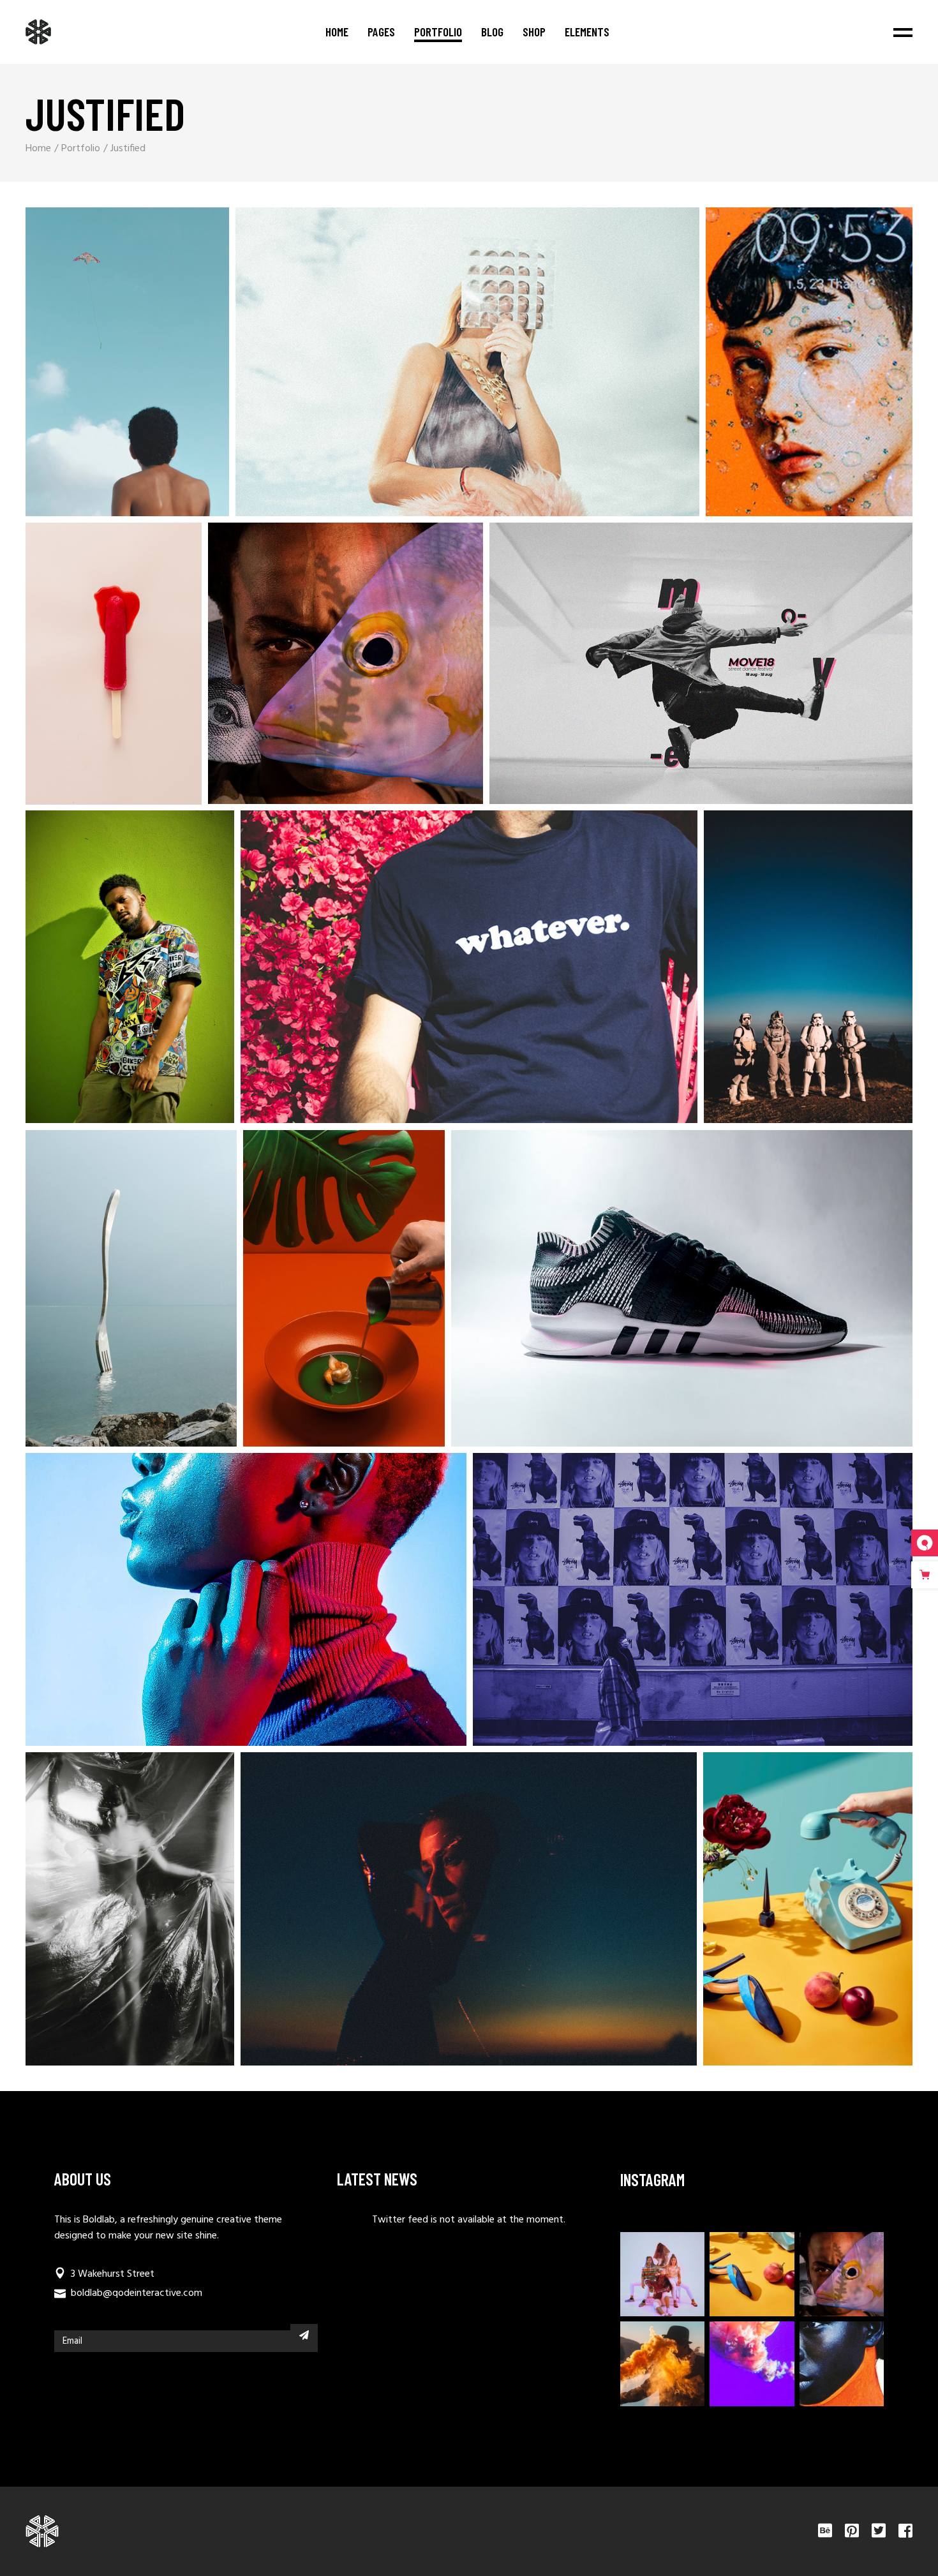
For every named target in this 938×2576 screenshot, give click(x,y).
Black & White (102, 1917)
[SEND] (304, 2335)
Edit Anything (86, 671)
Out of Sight (218, 1607)
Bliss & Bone (654, 1296)
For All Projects (100, 369)
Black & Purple (665, 1607)
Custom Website (780, 1917)
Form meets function (440, 369)
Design (105, 351)
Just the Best (102, 975)
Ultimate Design (441, 1917)
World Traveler (316, 1296)
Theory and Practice (441, 975)
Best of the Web (103, 1296)
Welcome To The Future (318, 671)
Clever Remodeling (781, 975)
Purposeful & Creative (781, 370)
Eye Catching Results (674, 671)
